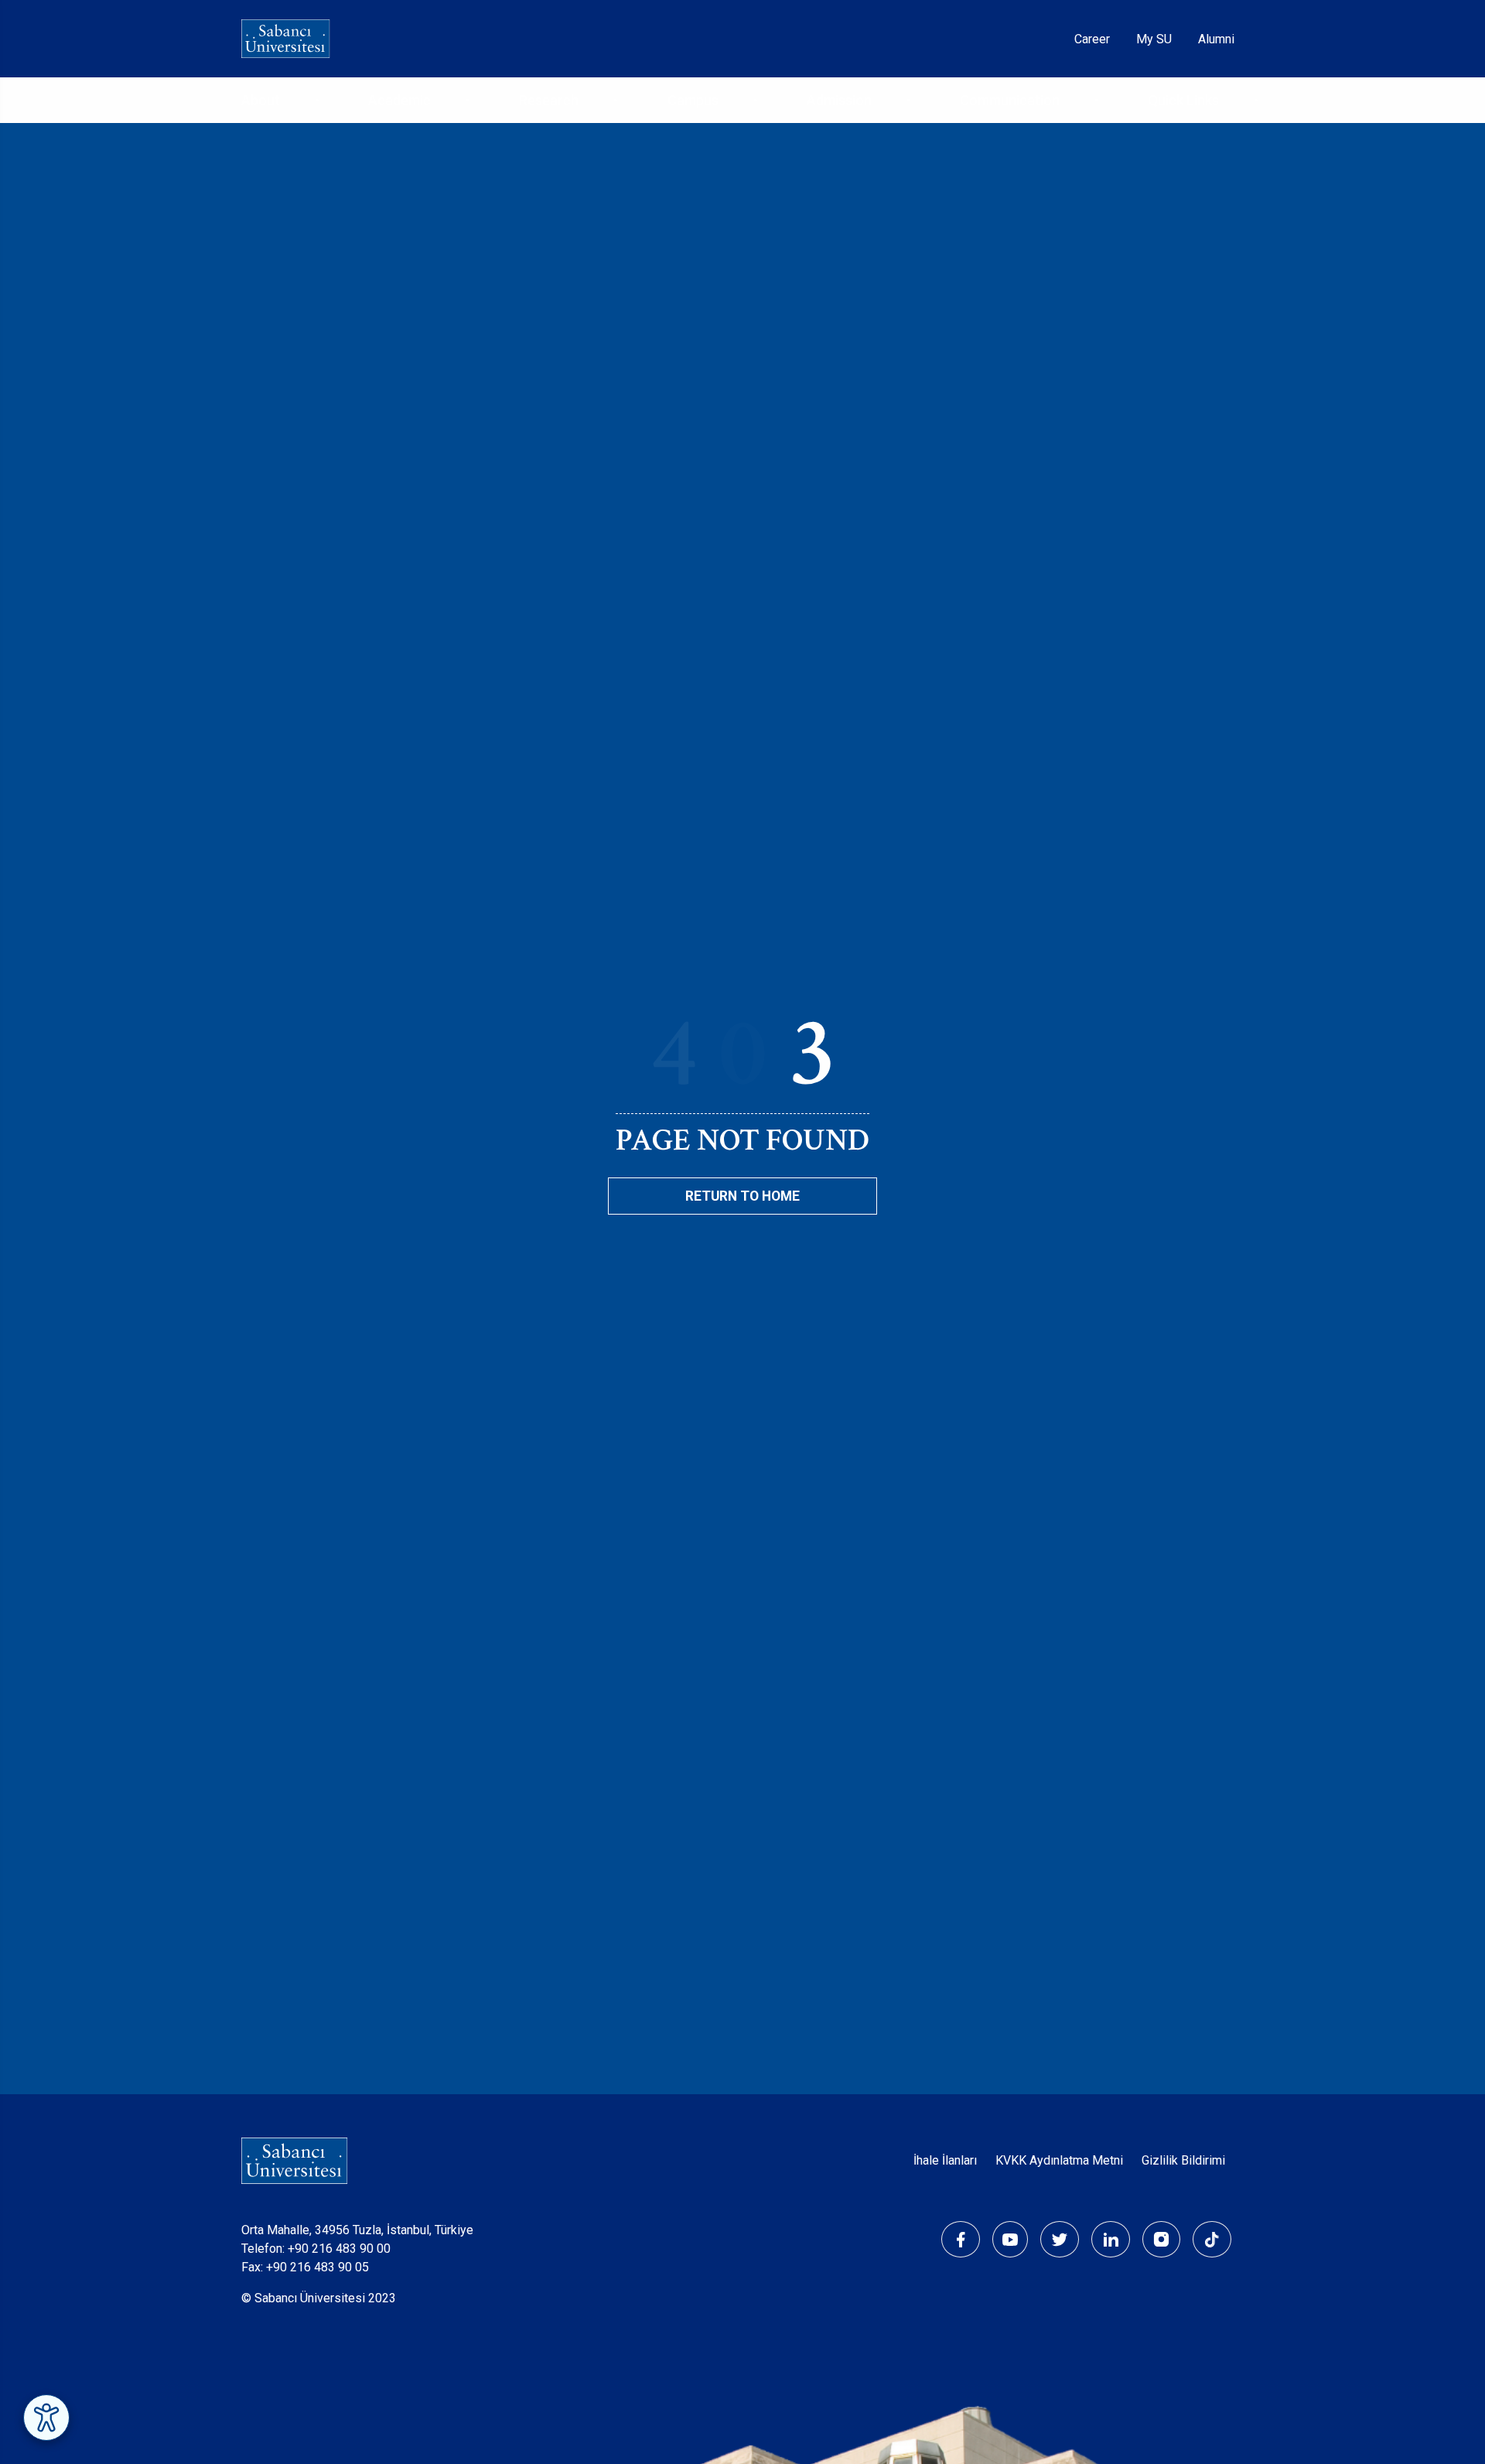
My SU (1154, 39)
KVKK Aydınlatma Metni (1059, 2160)
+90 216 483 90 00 (339, 2249)
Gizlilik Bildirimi (1183, 2160)
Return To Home (742, 1196)
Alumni (1216, 39)
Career (1092, 39)
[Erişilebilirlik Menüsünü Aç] (46, 2418)
